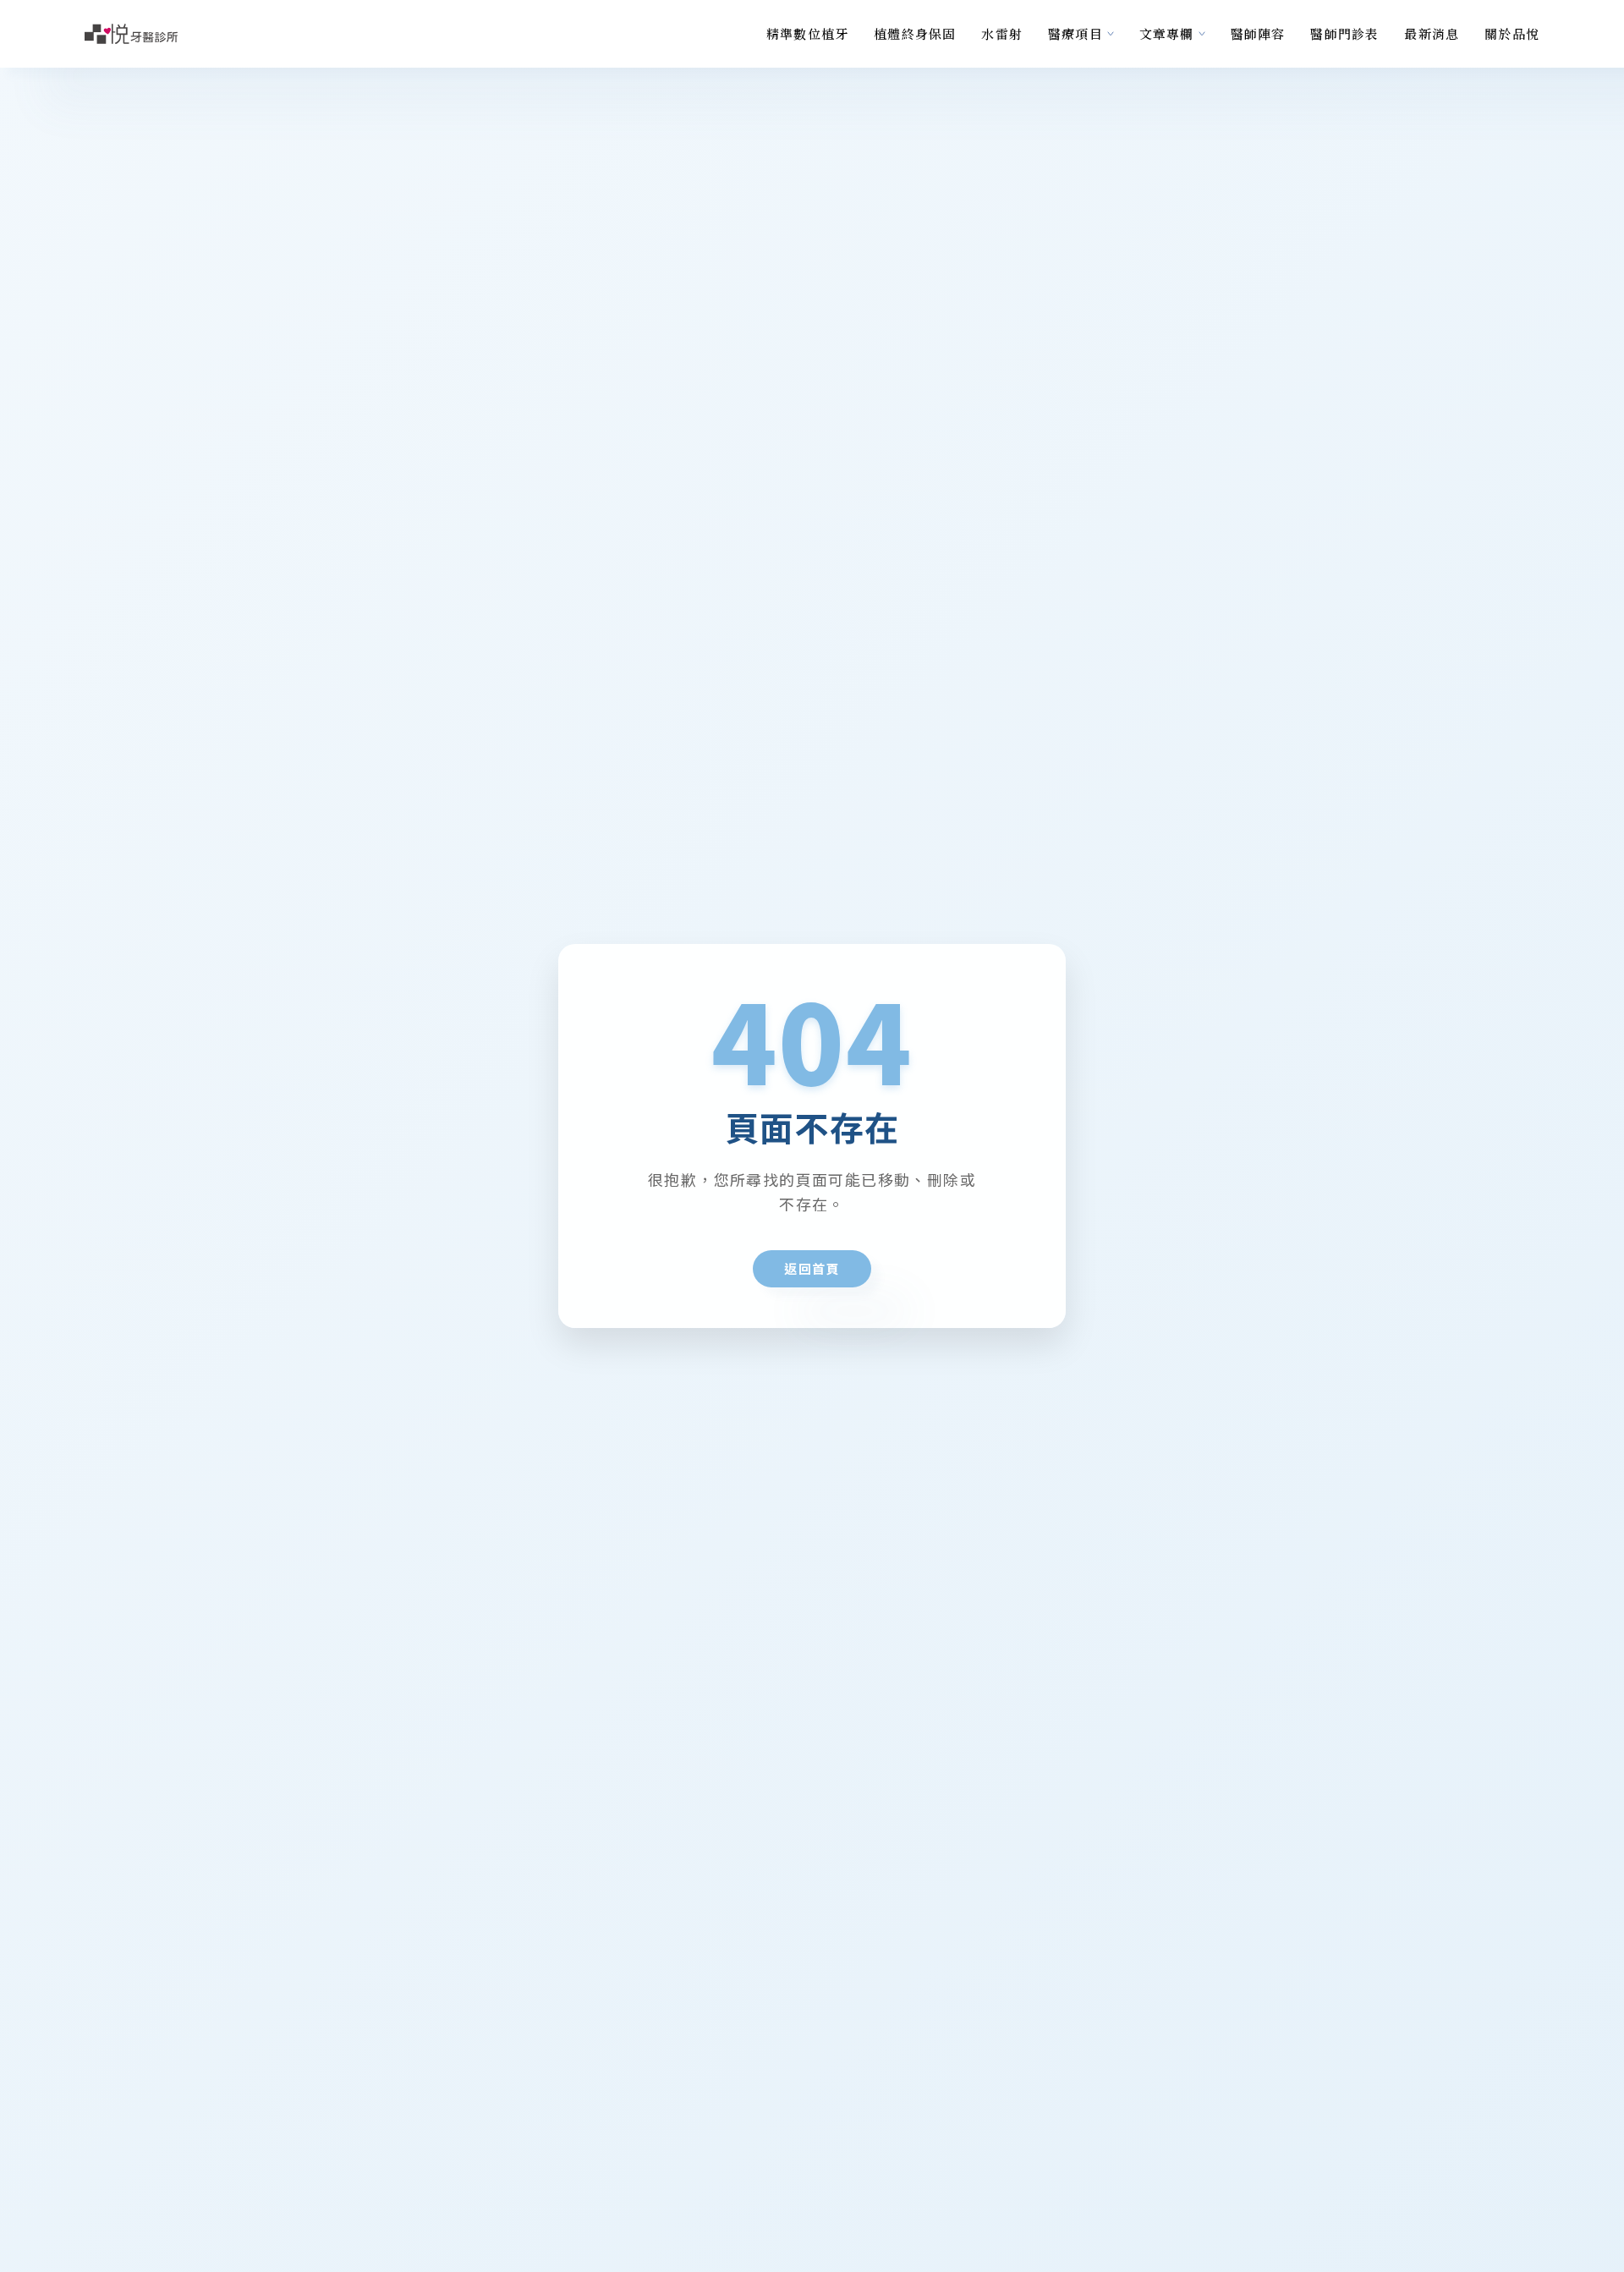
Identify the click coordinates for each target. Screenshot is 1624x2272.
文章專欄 (1167, 33)
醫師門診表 (1344, 33)
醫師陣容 (1258, 33)
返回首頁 (812, 1268)
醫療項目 (1075, 33)
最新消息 (1432, 33)
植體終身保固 (915, 33)
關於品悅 (1512, 33)
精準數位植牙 (807, 33)
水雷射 (1002, 33)
